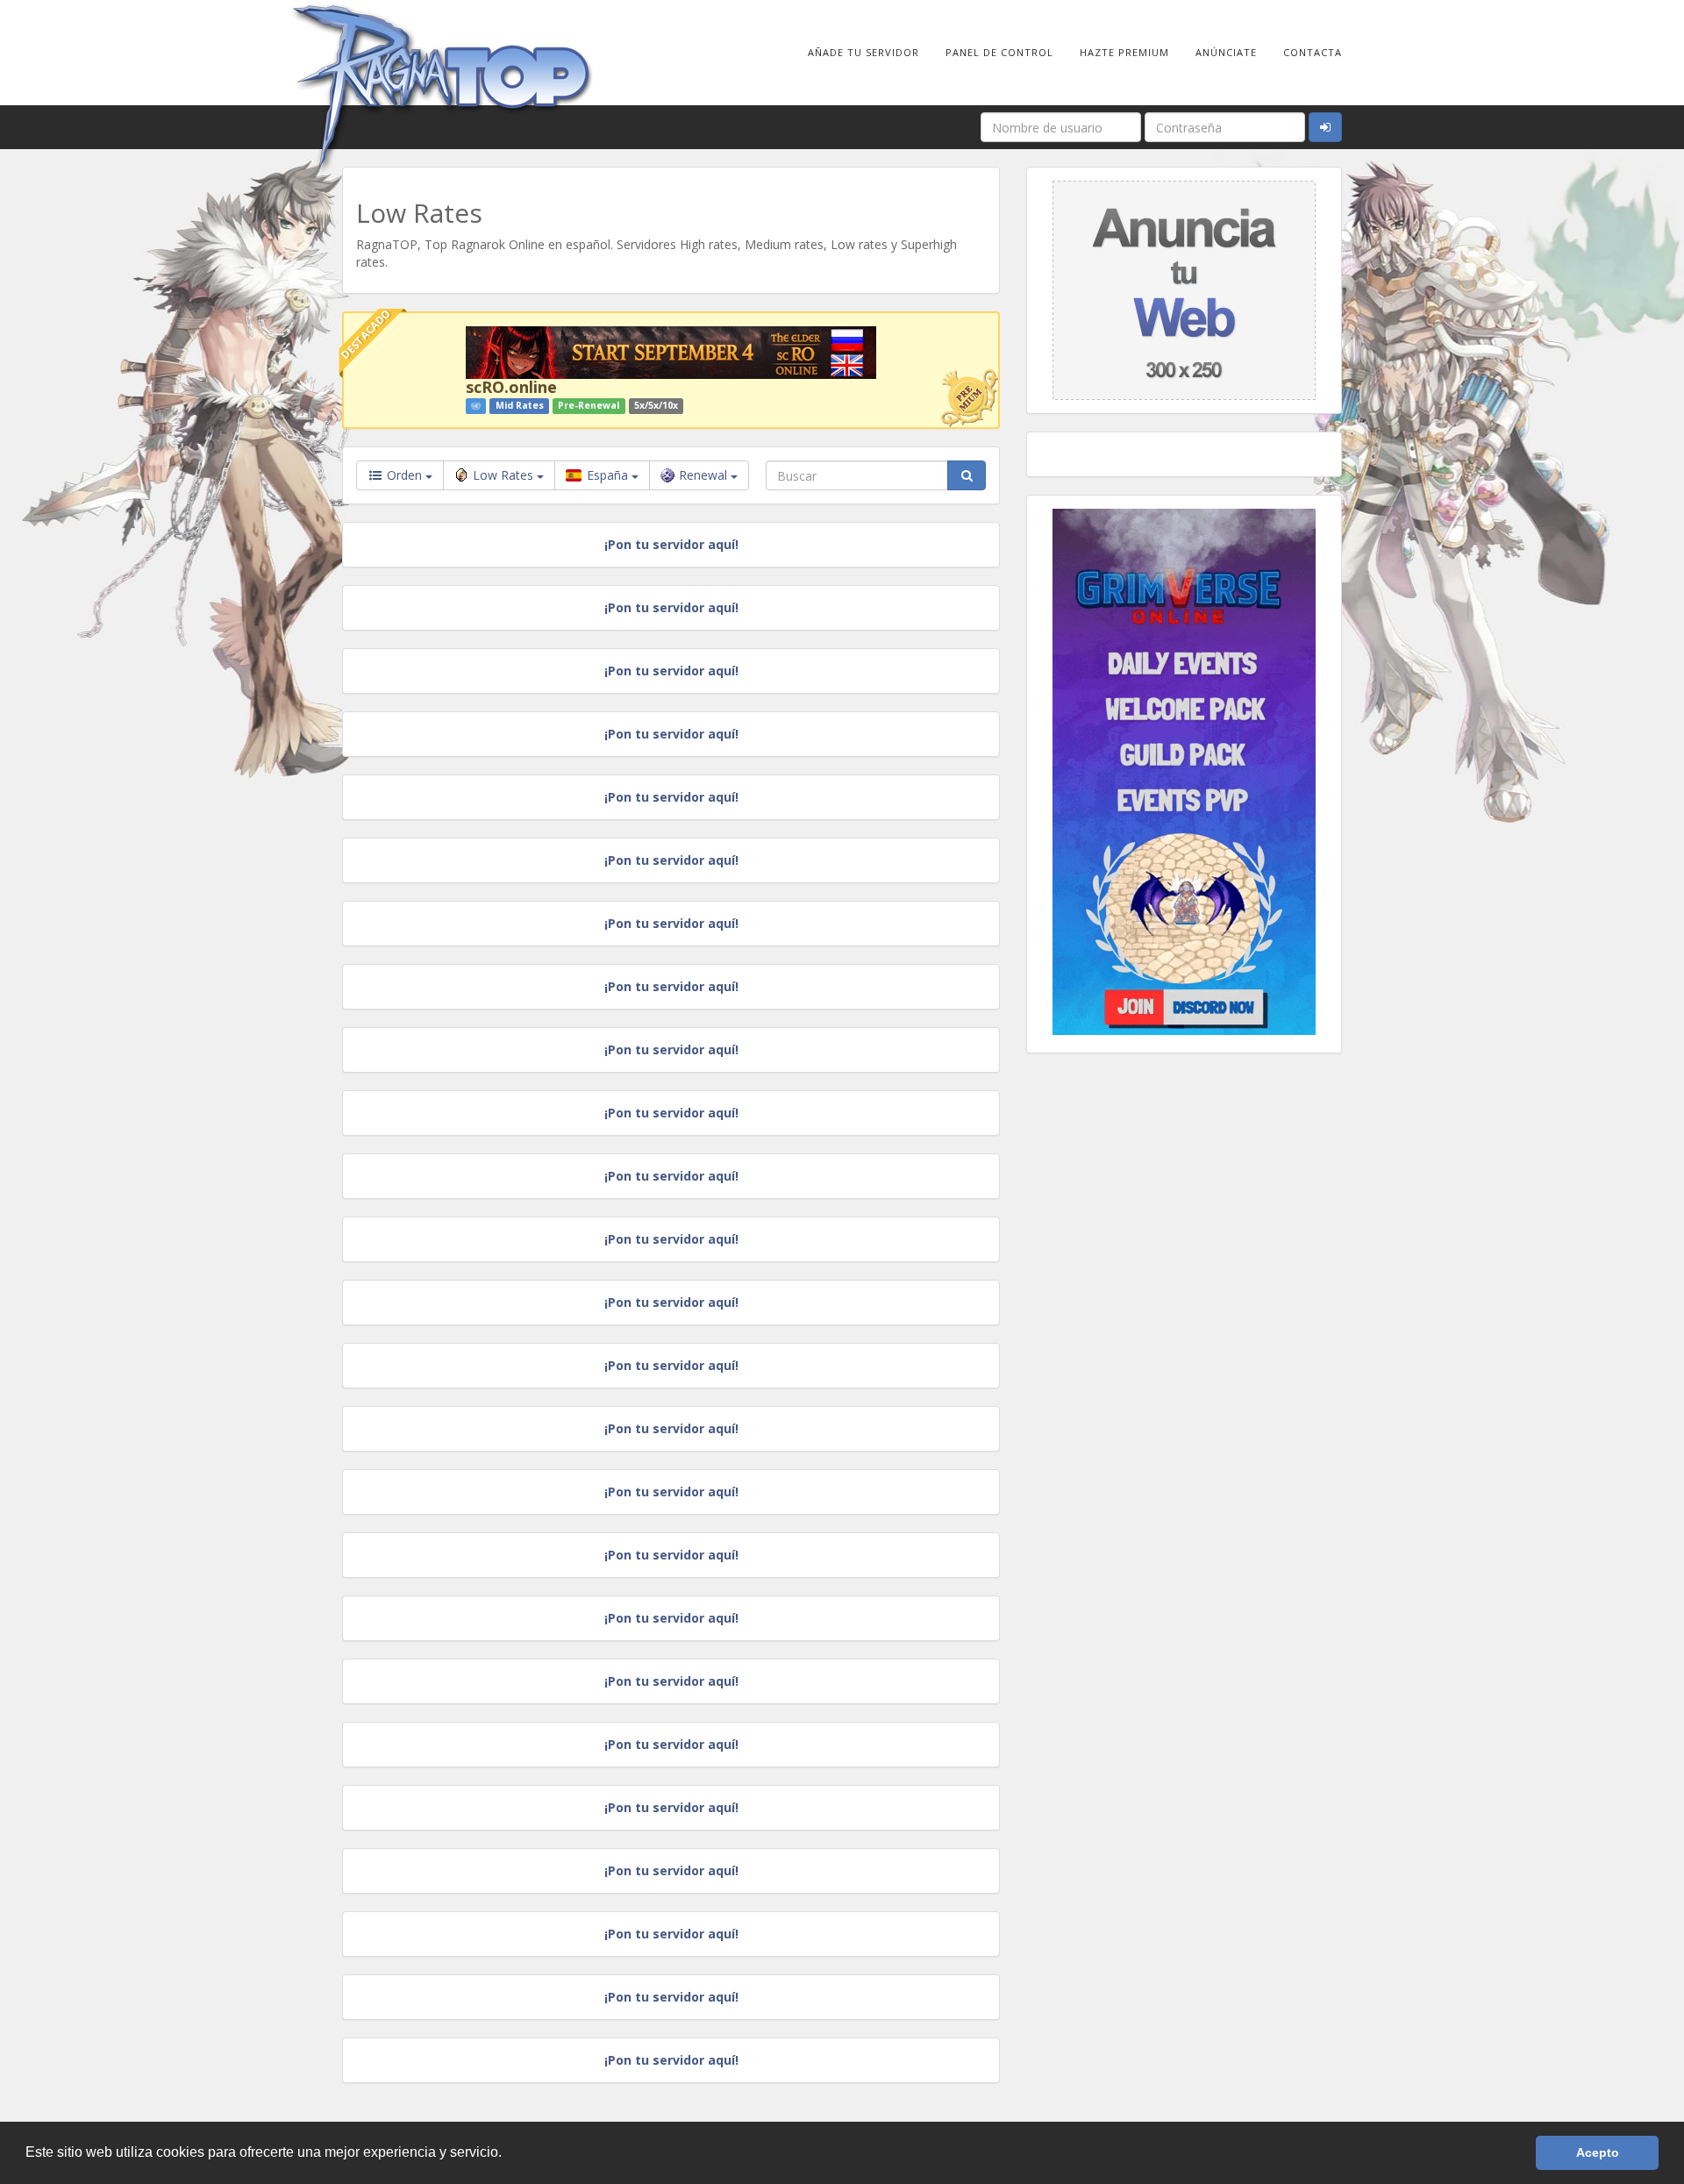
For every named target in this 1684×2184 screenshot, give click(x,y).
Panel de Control (999, 52)
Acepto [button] (1598, 2152)
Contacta (1313, 52)
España (607, 475)
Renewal (705, 475)
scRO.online (511, 387)
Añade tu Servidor (863, 52)
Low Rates (505, 475)
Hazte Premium (1124, 52)
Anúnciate (1226, 52)
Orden (404, 475)
